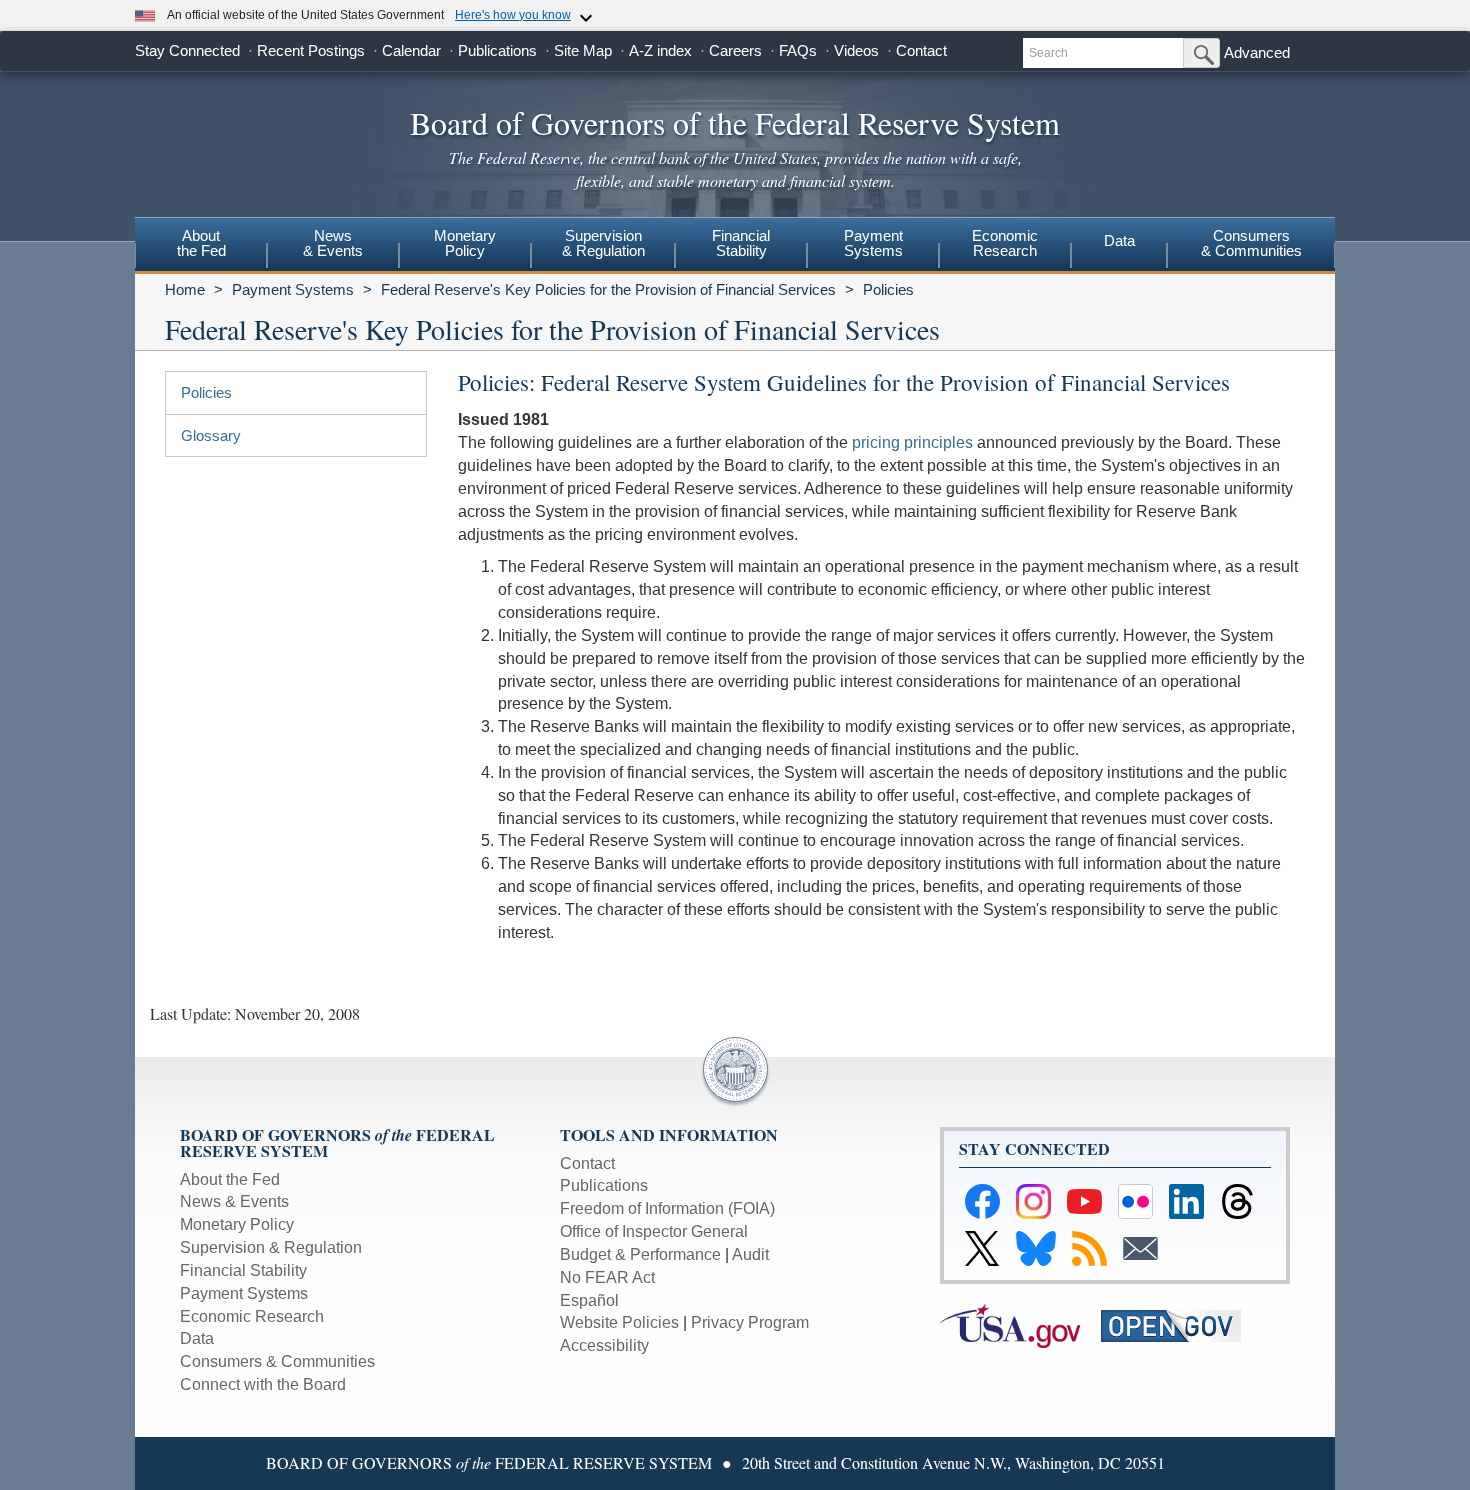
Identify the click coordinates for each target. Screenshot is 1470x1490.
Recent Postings (311, 50)
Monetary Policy (237, 1224)
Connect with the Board (263, 1384)
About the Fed (230, 1179)
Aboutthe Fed (201, 243)
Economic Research (252, 1316)
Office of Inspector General (654, 1231)
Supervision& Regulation (603, 243)
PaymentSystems (873, 243)
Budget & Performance (640, 1254)
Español (589, 1300)
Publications (497, 50)
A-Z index (660, 50)
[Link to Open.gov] (1179, 1324)
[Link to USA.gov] (1020, 1324)
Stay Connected (187, 50)
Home (185, 289)
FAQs (798, 50)
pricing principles (912, 442)
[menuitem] (201, 246)
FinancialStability (741, 243)
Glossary (211, 435)
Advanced (1257, 52)
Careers (735, 50)
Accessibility (604, 1345)
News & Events (234, 1201)
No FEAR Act (607, 1277)
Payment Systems (293, 289)
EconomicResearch (1005, 243)
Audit (750, 1254)
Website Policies (619, 1322)
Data (1119, 240)
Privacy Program (750, 1322)
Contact (921, 50)
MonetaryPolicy (465, 243)
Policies (888, 289)
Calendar (411, 50)
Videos (856, 50)
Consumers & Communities (1251, 243)
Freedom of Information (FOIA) (667, 1208)
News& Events (333, 243)
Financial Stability (243, 1270)
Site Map (583, 50)
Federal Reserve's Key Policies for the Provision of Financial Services (608, 289)
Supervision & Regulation (271, 1247)
